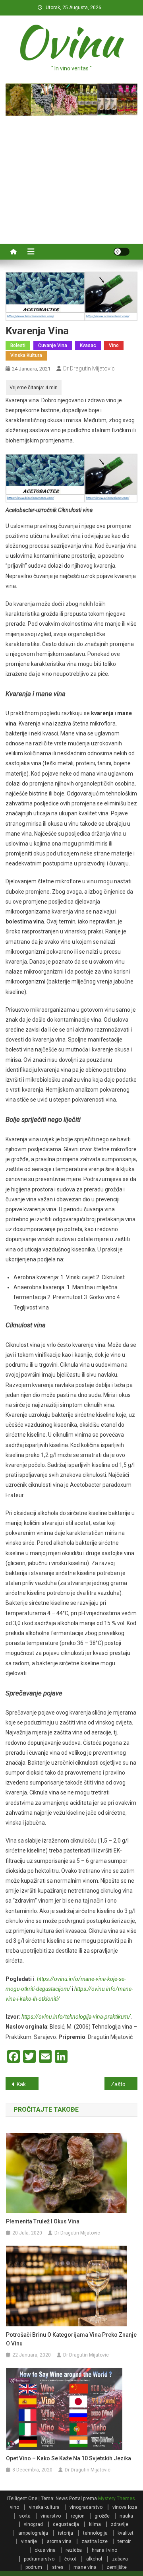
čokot (70, 2559)
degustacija (66, 2524)
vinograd (33, 2524)
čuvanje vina (53, 345)
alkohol (94, 2559)
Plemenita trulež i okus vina (43, 2221)
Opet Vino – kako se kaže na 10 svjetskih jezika (69, 2458)
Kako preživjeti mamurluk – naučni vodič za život (28, 2084)
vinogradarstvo (86, 2507)
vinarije (29, 2541)
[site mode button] (122, 252)
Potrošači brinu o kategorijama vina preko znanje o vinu (71, 2339)
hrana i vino (104, 2550)
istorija (66, 2533)
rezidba (74, 2550)
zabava (120, 2559)
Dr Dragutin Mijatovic (89, 369)
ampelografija (33, 2533)
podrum (34, 2567)
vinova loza (125, 2507)
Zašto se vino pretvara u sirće (124, 2084)
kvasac (88, 345)
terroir (124, 2541)
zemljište (117, 2567)
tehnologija (95, 2533)
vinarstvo (51, 2516)
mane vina (85, 2567)
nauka (126, 2516)
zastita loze (95, 2541)
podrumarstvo (39, 2559)
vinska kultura (26, 355)
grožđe (102, 2516)
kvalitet (126, 2533)
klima (95, 2524)
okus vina (45, 2550)
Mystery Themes (117, 2498)
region (78, 2516)
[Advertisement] (71, 176)
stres (58, 2567)
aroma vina (59, 2541)
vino (114, 345)
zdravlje (120, 2524)
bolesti (18, 345)
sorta (25, 2516)
